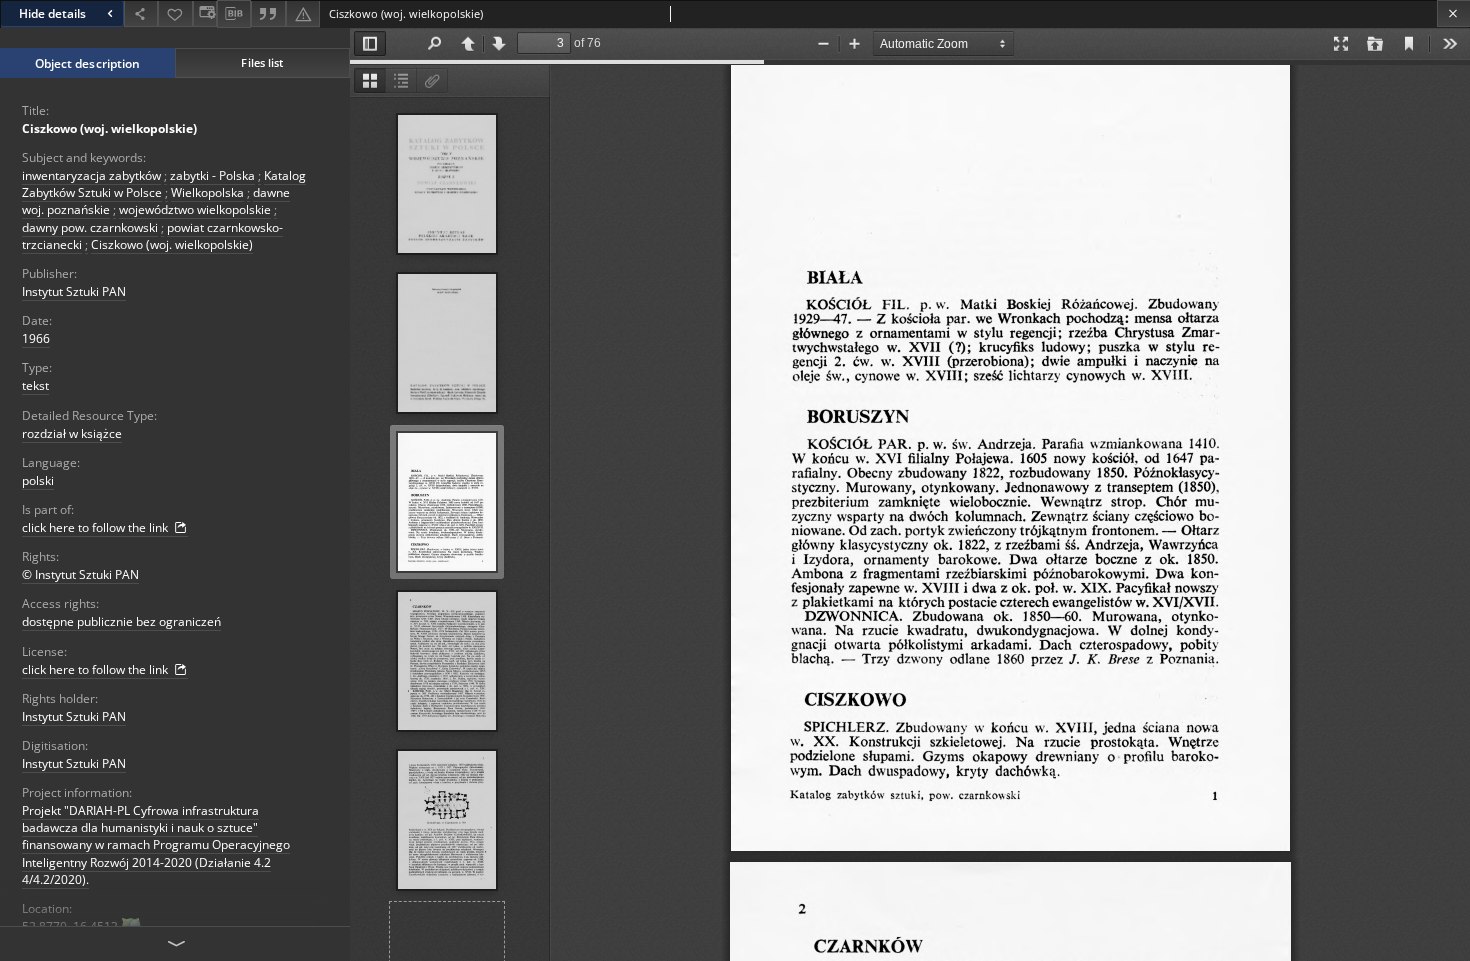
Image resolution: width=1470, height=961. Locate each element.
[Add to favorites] (175, 13)
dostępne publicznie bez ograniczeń (121, 621)
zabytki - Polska (212, 175)
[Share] (141, 13)
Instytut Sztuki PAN (74, 291)
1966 (36, 338)
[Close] (1453, 13)
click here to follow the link (96, 527)
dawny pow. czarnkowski (90, 227)
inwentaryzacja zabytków (91, 175)
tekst (35, 385)
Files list (262, 62)
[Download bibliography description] (234, 14)
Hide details (52, 13)
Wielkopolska (207, 192)
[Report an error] (303, 13)
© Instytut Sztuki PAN (80, 574)
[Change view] (205, 13)
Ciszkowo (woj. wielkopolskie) (109, 128)
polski (38, 480)
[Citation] (268, 13)
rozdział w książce (72, 433)
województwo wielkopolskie (195, 209)
